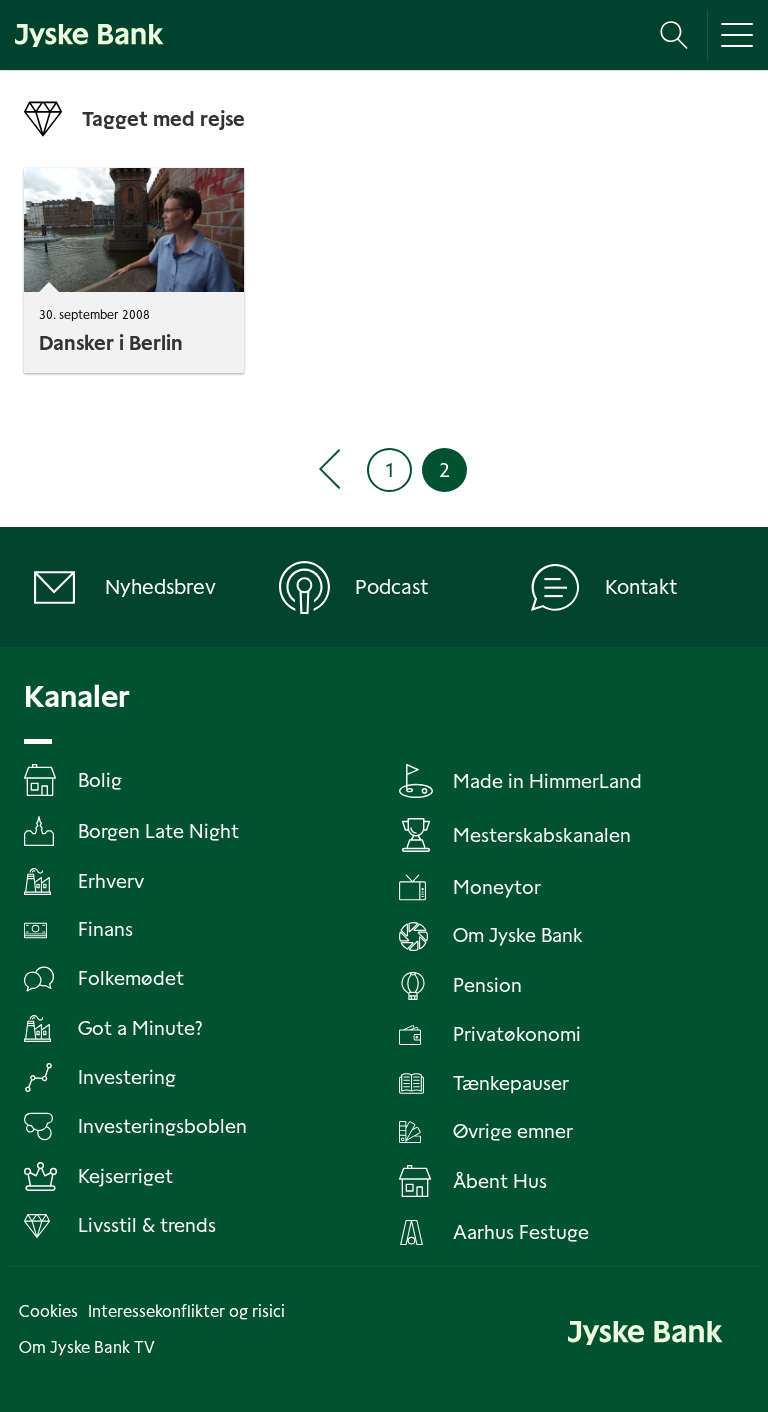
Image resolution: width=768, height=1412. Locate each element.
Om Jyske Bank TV (87, 1347)
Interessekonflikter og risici (186, 1311)
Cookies (48, 1311)
